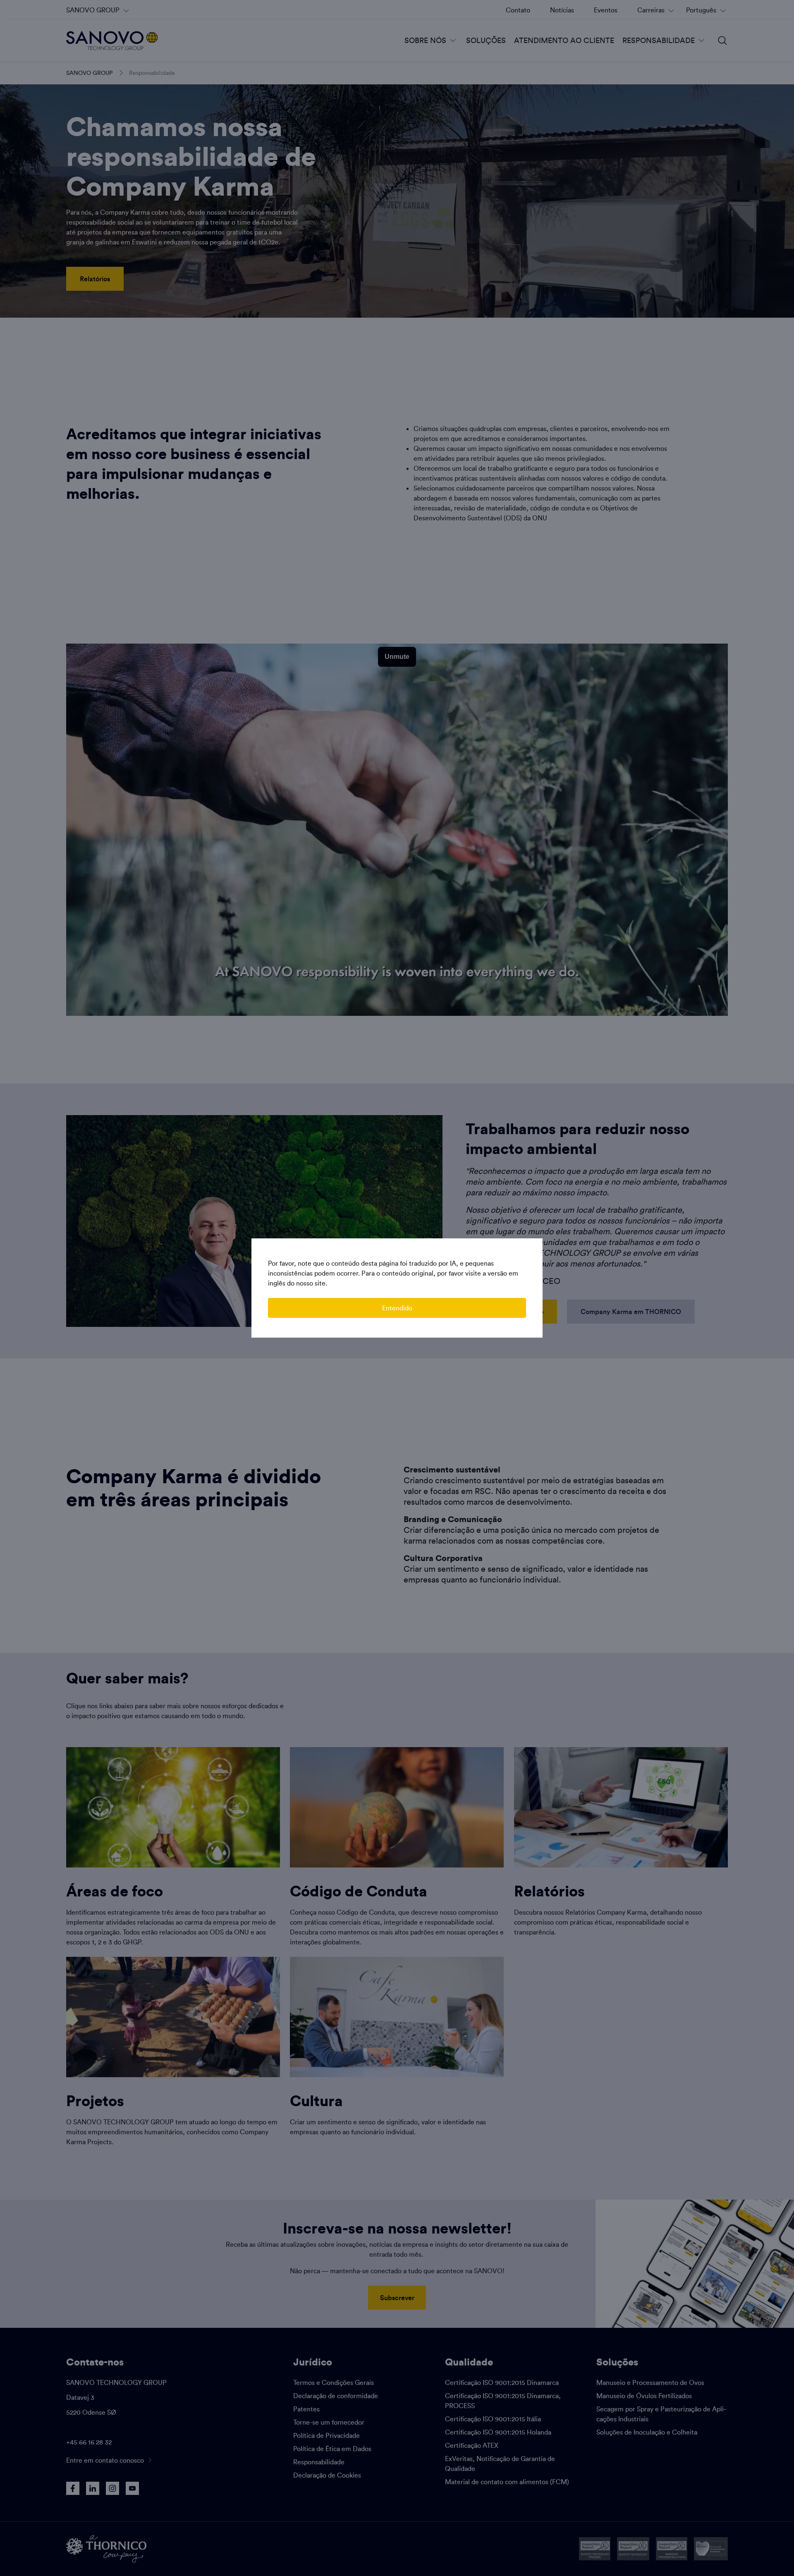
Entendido (397, 1308)
